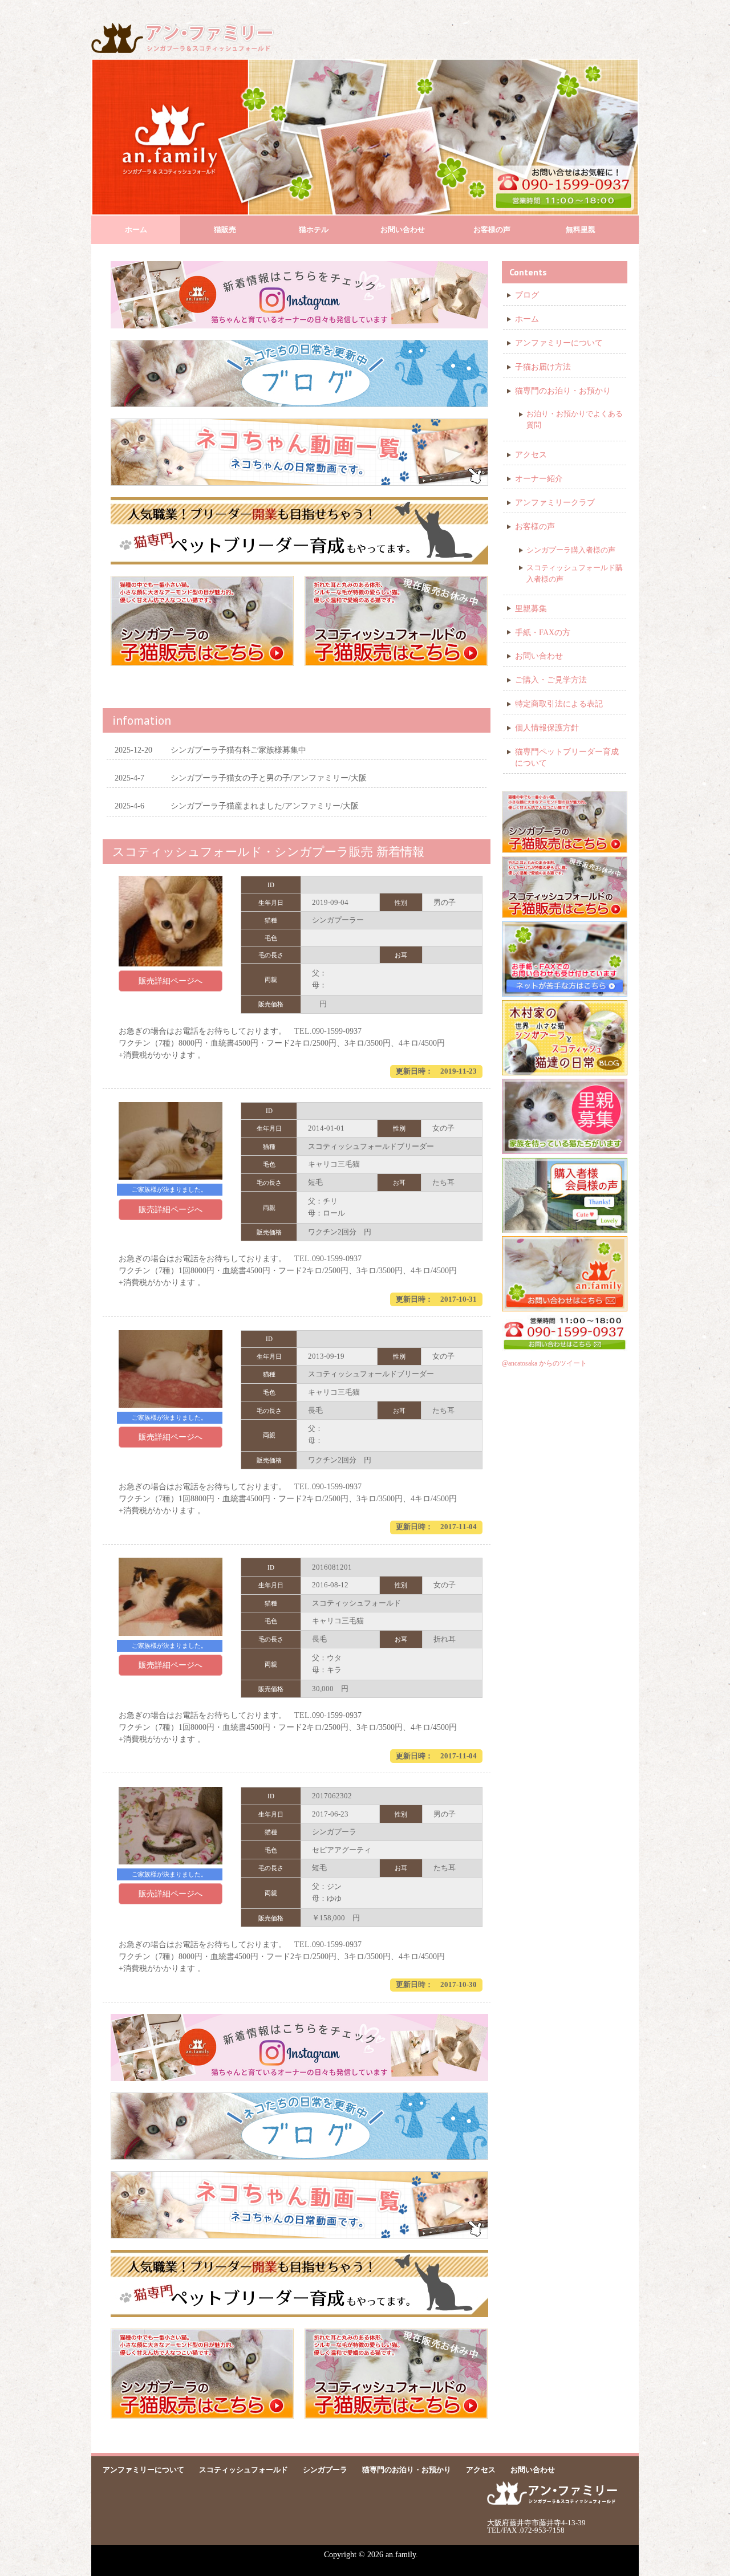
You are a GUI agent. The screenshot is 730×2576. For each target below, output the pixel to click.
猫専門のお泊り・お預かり (563, 391)
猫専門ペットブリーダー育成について (567, 757)
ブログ (527, 295)
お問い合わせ (403, 229)
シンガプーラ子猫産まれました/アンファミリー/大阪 (237, 806)
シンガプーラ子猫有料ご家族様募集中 (210, 750)
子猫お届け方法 (543, 367)
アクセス (531, 455)
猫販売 (225, 229)
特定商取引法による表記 (559, 704)
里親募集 (531, 609)
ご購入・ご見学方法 (551, 680)
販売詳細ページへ (171, 981)
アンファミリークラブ (555, 503)
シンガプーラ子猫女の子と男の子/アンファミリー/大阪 (241, 778)
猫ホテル (314, 229)
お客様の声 (492, 229)
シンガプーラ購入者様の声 (571, 550)
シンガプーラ (325, 2470)
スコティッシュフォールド (244, 2470)
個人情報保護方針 (547, 728)
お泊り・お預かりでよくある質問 (575, 419)
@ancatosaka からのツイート (544, 1363)
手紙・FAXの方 (543, 633)
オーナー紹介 (539, 479)
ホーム (136, 229)
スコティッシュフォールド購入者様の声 (575, 573)
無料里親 (581, 229)
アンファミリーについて (559, 343)
